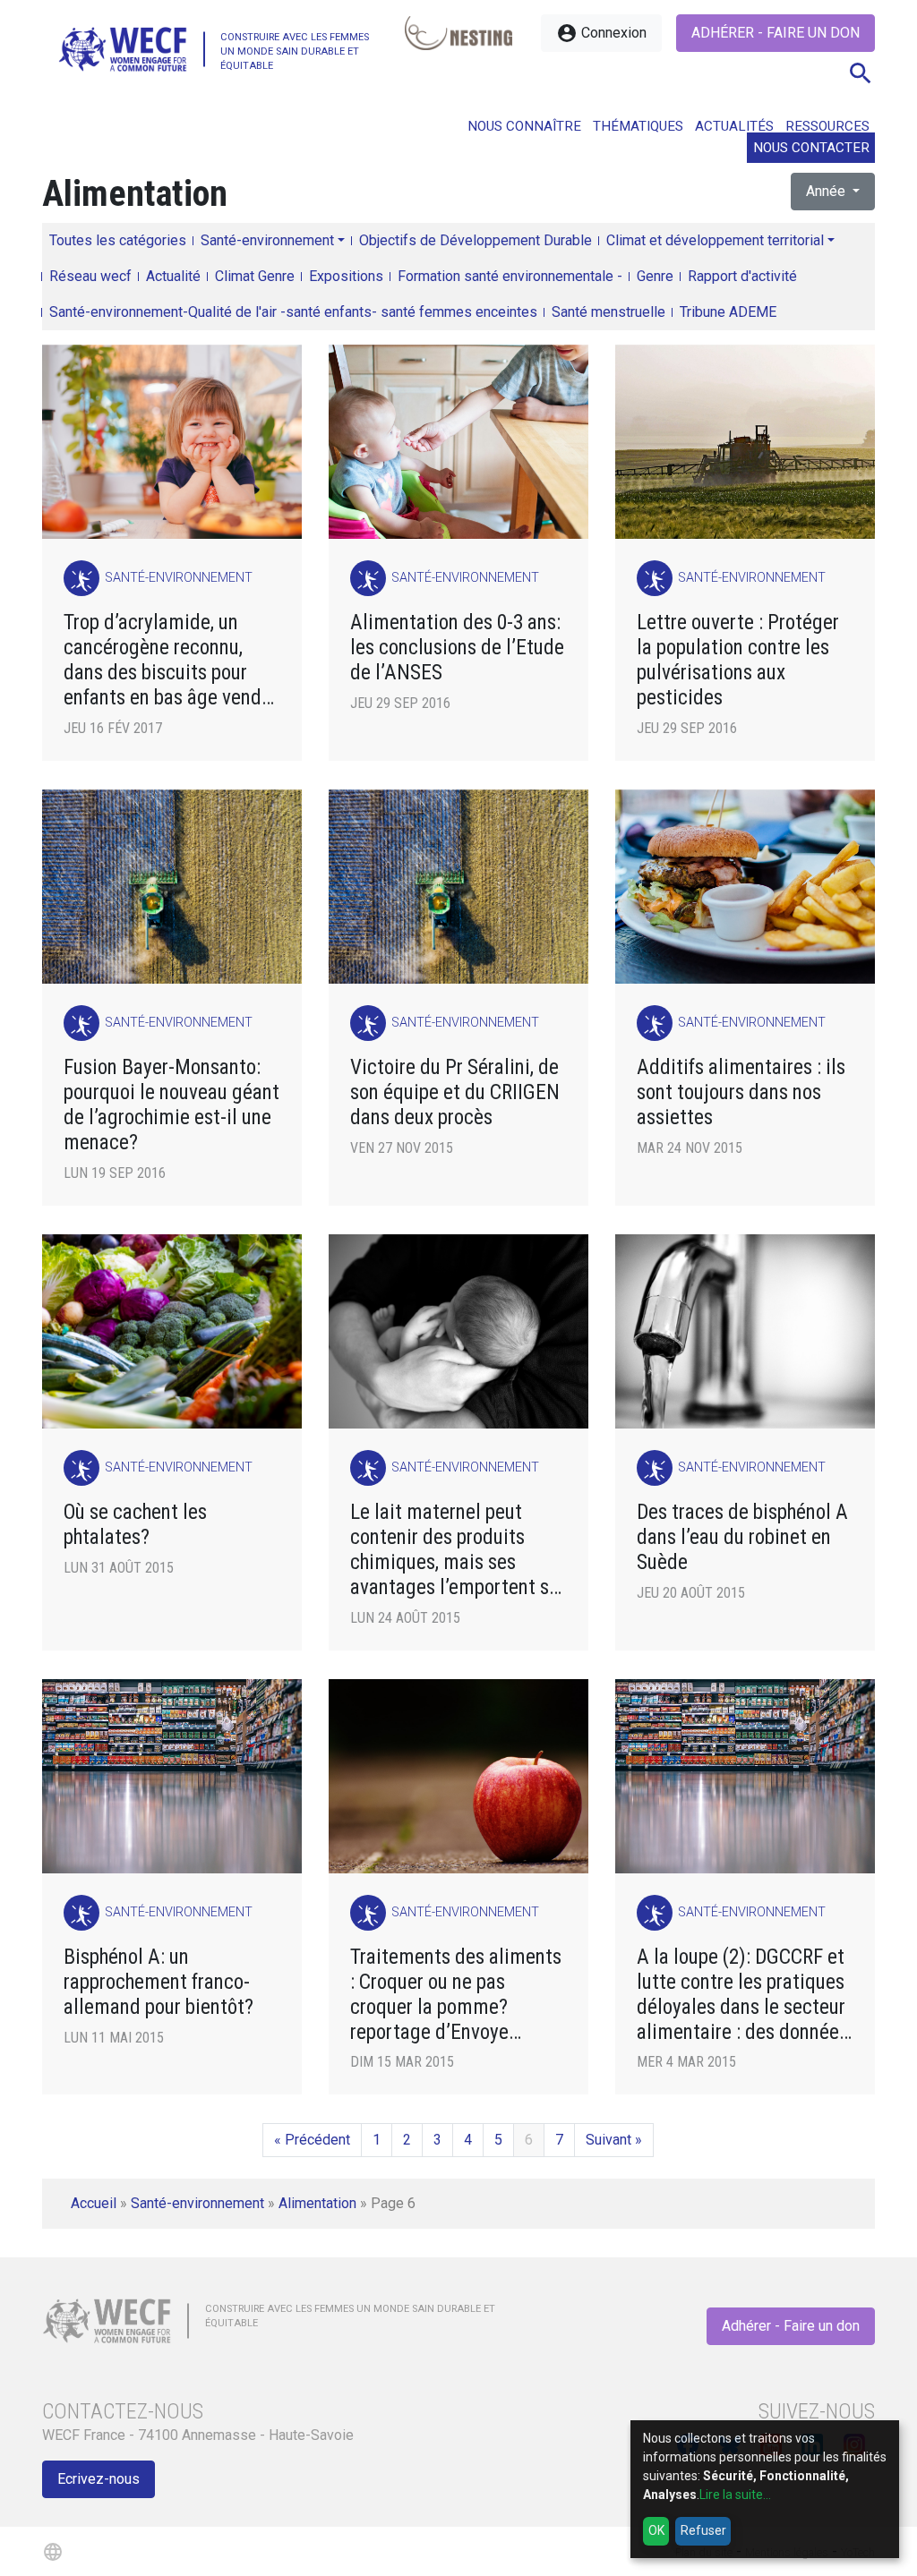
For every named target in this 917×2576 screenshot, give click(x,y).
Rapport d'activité (742, 276)
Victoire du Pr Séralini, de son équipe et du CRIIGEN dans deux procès (455, 1092)
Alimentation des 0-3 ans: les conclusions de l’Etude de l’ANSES (457, 648)
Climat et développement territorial (715, 240)
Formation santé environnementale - (510, 276)
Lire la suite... (735, 2495)
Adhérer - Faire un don (776, 33)
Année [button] (827, 191)
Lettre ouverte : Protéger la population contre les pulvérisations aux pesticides (738, 660)
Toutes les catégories (118, 240)
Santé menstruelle (608, 312)
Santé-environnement (267, 240)
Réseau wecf (90, 276)
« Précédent (312, 2140)
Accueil (94, 2203)
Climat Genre (255, 276)
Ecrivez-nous (99, 2479)
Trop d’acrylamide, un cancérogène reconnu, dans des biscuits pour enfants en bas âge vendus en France (172, 660)
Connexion (601, 33)
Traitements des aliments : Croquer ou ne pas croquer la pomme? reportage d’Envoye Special (456, 1995)
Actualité (173, 276)
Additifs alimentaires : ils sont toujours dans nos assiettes (741, 1092)
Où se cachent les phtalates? (135, 1525)
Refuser (703, 2530)
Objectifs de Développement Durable (476, 240)
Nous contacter (811, 148)
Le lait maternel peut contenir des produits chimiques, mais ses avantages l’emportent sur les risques (458, 1550)
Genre (655, 276)
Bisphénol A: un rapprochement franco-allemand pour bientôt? (159, 1982)
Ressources (827, 126)
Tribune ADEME (728, 312)
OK (656, 2530)
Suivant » (614, 2140)
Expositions (346, 276)
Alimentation (317, 2203)
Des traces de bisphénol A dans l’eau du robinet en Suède (742, 1537)
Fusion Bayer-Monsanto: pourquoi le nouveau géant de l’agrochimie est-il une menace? (171, 1105)
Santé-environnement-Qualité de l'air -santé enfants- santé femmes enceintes (293, 312)
